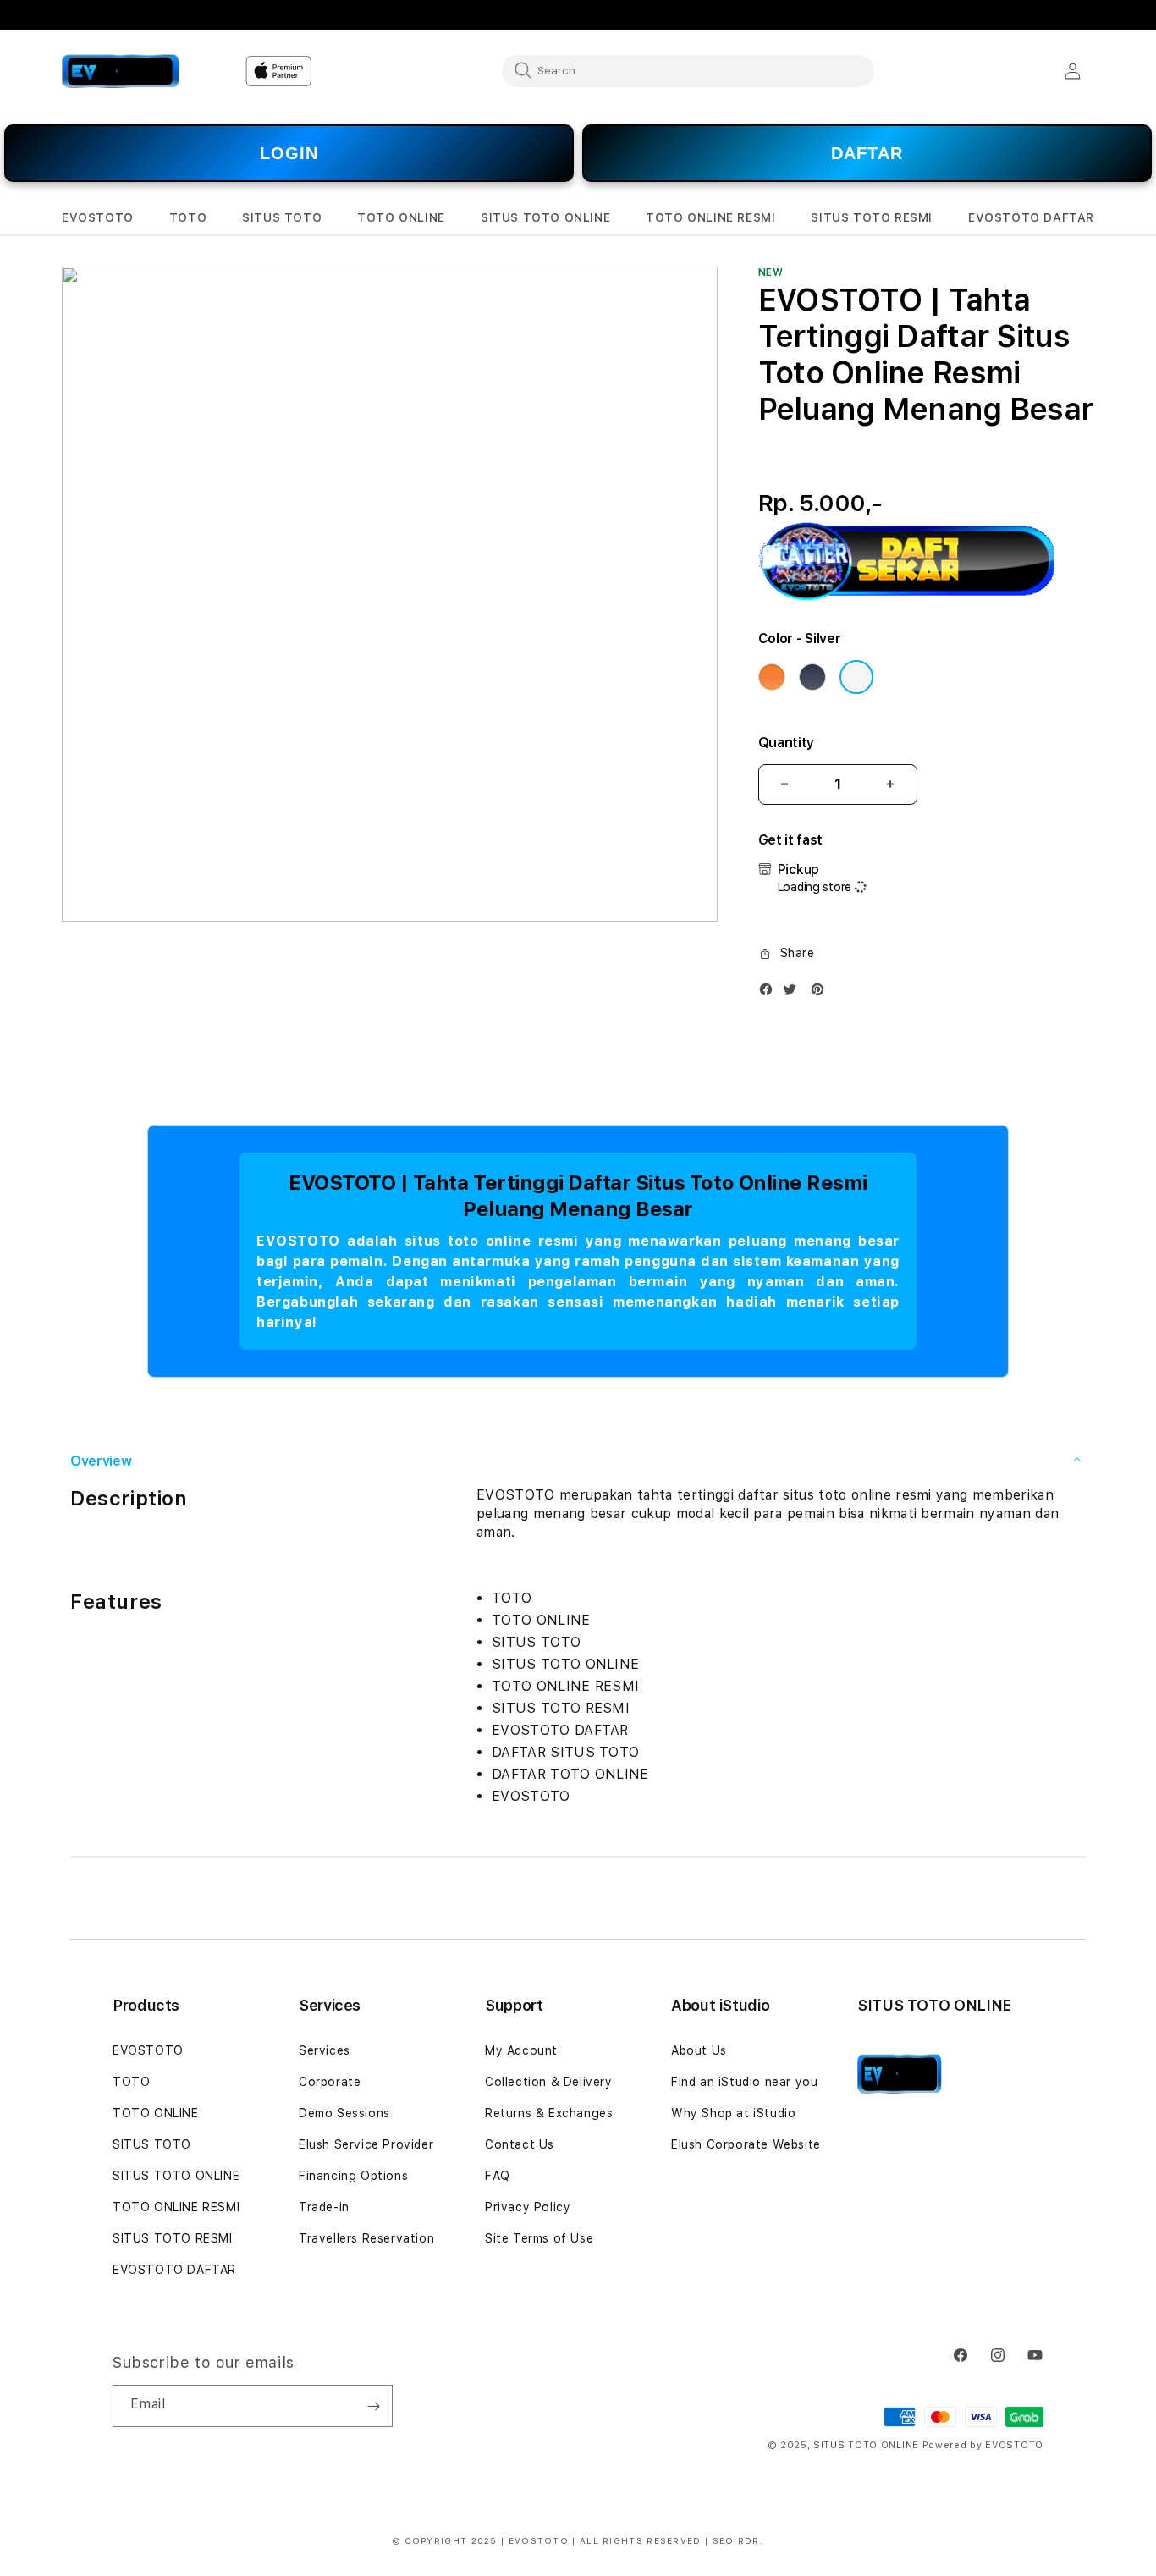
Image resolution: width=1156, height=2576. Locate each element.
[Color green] (812, 677)
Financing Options (353, 2176)
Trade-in (324, 2207)
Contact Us (520, 2144)
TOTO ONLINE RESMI (176, 2207)
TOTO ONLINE (156, 2113)
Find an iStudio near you (744, 2082)
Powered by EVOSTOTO (983, 2445)
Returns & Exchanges (549, 2113)
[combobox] (688, 70)
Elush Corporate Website (746, 2144)
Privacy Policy (528, 2207)
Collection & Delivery (549, 2082)
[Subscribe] (373, 2406)
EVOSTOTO (148, 2050)
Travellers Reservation (366, 2238)
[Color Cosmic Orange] (772, 677)
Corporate (330, 2082)
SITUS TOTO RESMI (173, 2238)
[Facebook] (770, 993)
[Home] (121, 71)
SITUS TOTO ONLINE (176, 2176)
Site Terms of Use (539, 2238)
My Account (521, 2050)
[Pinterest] (822, 993)
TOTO (131, 2082)
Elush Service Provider (366, 2144)
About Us (699, 2050)
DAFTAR (867, 153)
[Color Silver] (856, 677)
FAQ (498, 2176)
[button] (98, 218)
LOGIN (289, 153)
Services (325, 2050)
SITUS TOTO (152, 2144)
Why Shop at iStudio (733, 2113)
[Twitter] (794, 993)
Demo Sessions (344, 2113)
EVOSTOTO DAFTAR (174, 2270)
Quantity (786, 743)
